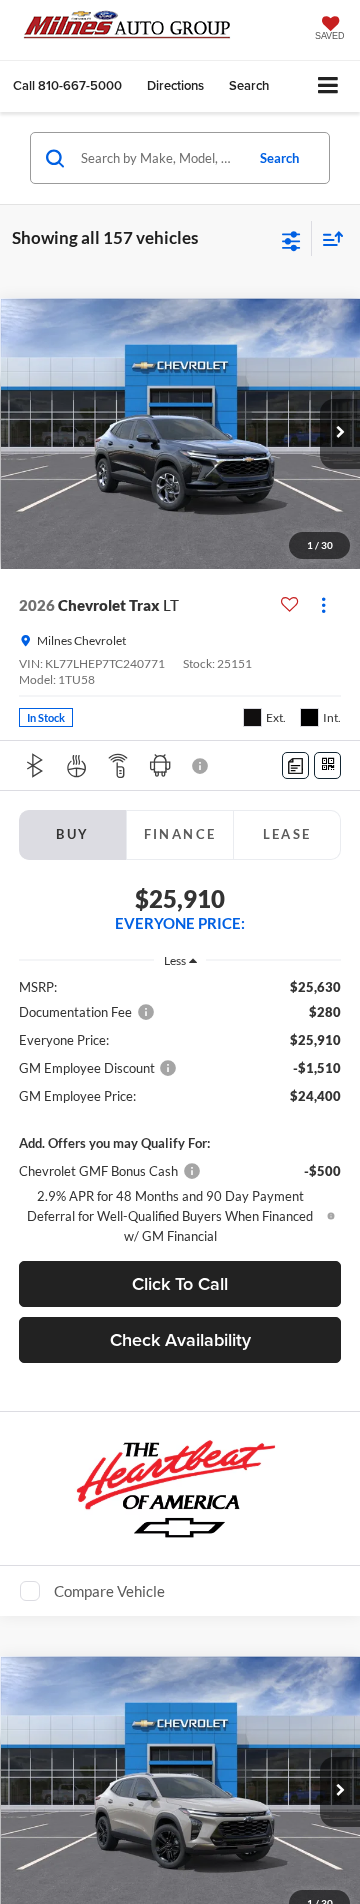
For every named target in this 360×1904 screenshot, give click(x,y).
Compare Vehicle (109, 1591)
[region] (180, 1111)
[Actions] (323, 605)
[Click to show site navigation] (328, 86)
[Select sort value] (328, 238)
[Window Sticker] (327, 765)
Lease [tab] (287, 834)
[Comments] (295, 765)
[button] (67, 85)
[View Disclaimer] (202, 766)
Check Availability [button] (180, 1339)
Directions (175, 85)
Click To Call (180, 1283)
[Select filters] (291, 239)
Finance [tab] (180, 834)
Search (279, 158)
